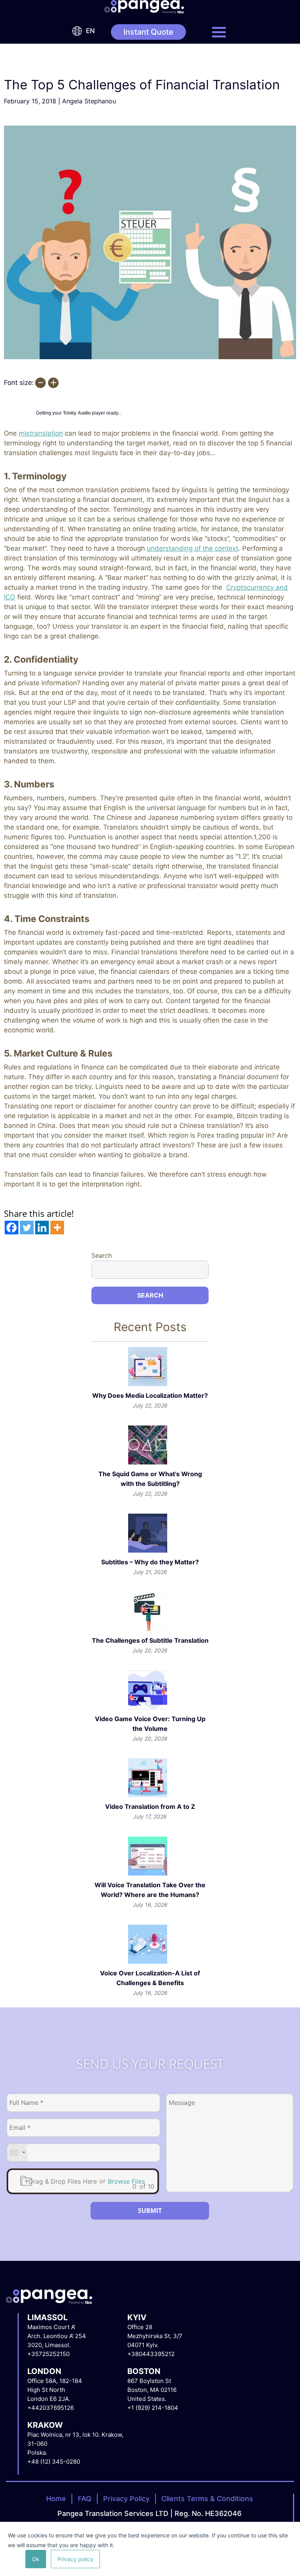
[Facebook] (12, 1228)
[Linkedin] (42, 1228)
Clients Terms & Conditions (207, 2499)
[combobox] (17, 2153)
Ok (36, 2559)
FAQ (85, 2499)
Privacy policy (75, 2559)
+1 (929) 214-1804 (153, 2408)
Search (102, 1255)
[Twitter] (27, 1228)
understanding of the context (193, 548)
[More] (57, 1228)
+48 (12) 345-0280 (54, 2462)
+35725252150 (48, 2354)
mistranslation (41, 433)
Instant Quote (148, 32)
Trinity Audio (77, 413)
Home (56, 2499)
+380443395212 (151, 2354)
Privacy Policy (126, 2499)
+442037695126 (51, 2408)
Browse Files (126, 2181)
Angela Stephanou (89, 101)
